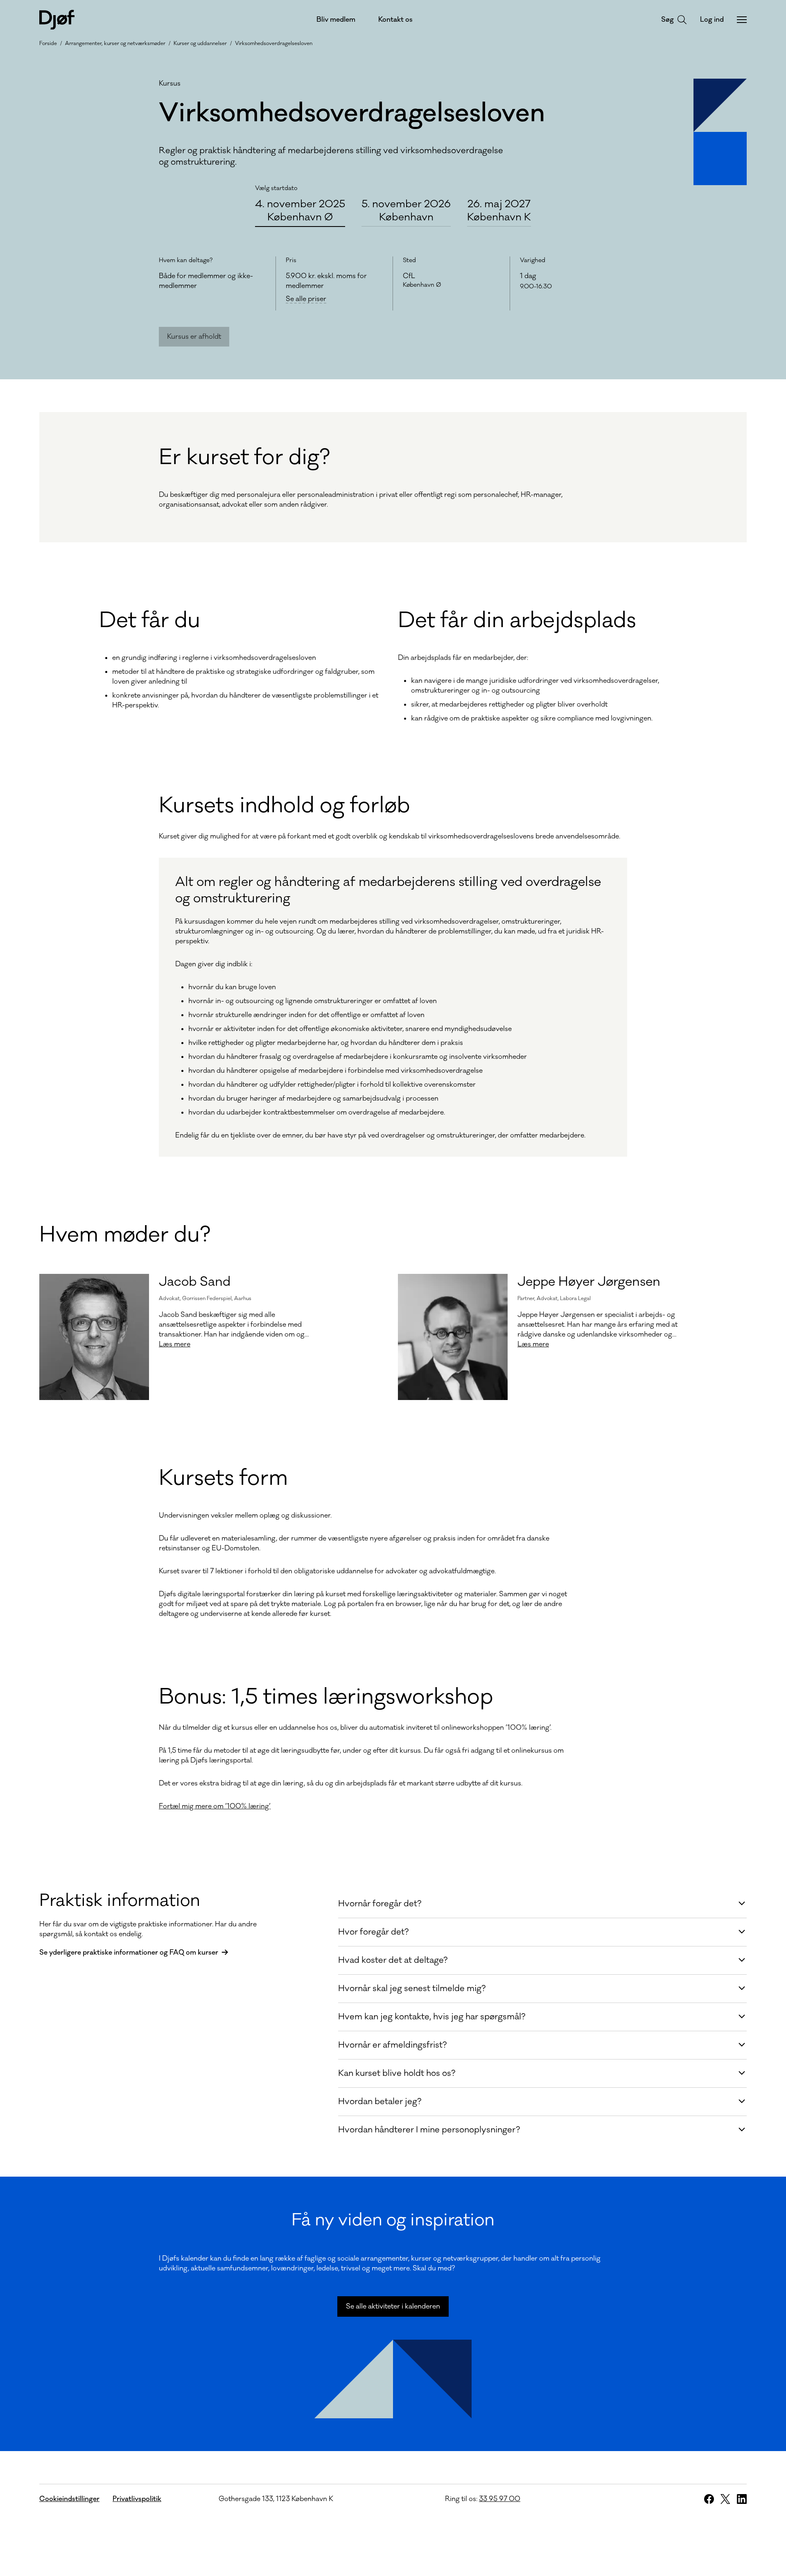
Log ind (712, 20)
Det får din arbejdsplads (517, 621)
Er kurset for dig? (244, 458)
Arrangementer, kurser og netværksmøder (115, 43)
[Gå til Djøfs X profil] (725, 2499)
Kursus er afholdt (194, 337)
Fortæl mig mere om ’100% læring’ (215, 1806)
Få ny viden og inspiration (393, 2220)
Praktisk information (120, 1901)
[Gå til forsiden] (57, 20)
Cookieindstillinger (69, 2499)
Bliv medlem (336, 20)
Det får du (150, 621)
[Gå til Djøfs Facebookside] (709, 2499)
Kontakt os (395, 20)
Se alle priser (306, 299)
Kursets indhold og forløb (284, 806)
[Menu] (742, 20)
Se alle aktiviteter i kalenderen (393, 2306)
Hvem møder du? (125, 1235)
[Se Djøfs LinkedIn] (742, 2499)
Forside (48, 43)
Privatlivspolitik (137, 2499)
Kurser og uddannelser (200, 43)
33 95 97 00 (500, 2499)
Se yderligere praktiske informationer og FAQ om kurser (129, 1953)
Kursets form (223, 1478)
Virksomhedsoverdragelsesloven (274, 43)
